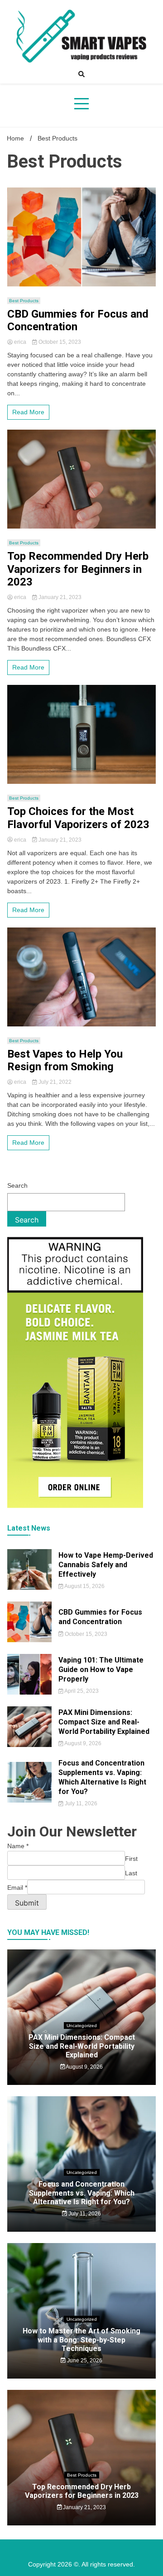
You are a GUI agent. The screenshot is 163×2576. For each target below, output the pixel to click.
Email (17, 1888)
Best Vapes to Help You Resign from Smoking (65, 1061)
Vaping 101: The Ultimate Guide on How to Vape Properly (101, 1670)
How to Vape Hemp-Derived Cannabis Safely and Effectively (106, 1565)
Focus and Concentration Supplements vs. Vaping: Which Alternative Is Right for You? (102, 1777)
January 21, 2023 (59, 597)
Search (17, 1185)
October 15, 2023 (59, 342)
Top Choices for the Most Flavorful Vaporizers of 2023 (78, 818)
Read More (28, 412)
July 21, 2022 (54, 1082)
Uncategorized (82, 2026)
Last (131, 1873)
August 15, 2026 (84, 1586)
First (131, 1859)
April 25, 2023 (81, 1691)
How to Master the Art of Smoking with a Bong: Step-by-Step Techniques (81, 2339)
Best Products (24, 301)
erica (20, 342)
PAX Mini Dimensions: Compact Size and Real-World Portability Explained (104, 1722)
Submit (27, 1903)
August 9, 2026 (82, 1743)
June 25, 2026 (84, 2361)
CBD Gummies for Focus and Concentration (78, 321)
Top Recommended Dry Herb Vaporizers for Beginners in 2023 (78, 569)
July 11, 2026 (80, 1803)
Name (18, 1846)
